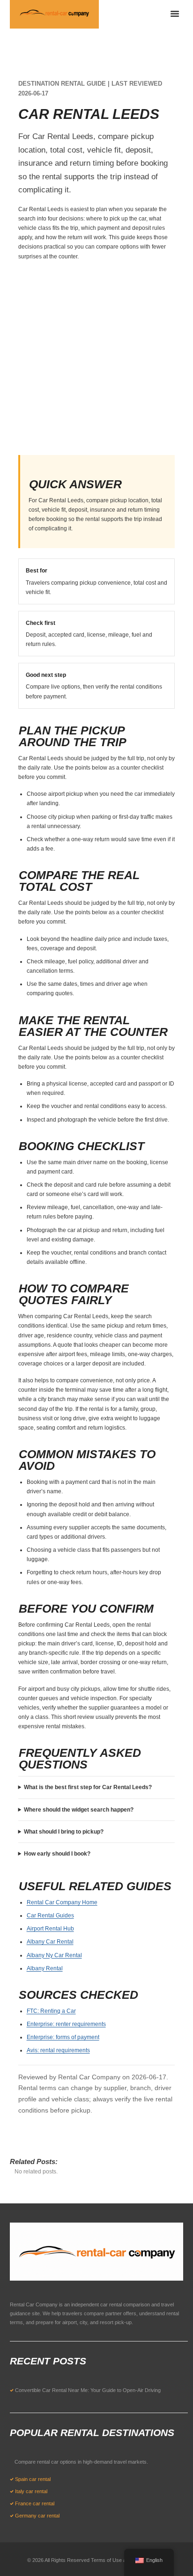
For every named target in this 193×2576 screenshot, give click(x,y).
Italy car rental (31, 2491)
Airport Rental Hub (50, 1929)
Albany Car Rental (50, 1942)
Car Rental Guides (50, 1915)
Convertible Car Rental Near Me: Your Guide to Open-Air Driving (88, 2390)
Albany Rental (45, 1968)
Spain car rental (33, 2479)
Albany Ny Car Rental (54, 1955)
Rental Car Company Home (62, 1902)
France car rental (35, 2503)
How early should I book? (57, 1854)
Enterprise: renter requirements (66, 2024)
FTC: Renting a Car (51, 2011)
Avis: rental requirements (58, 2050)
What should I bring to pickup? (64, 1832)
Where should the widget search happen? (79, 1810)
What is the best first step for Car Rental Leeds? (88, 1787)
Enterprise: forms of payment (63, 2037)
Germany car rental (37, 2516)
